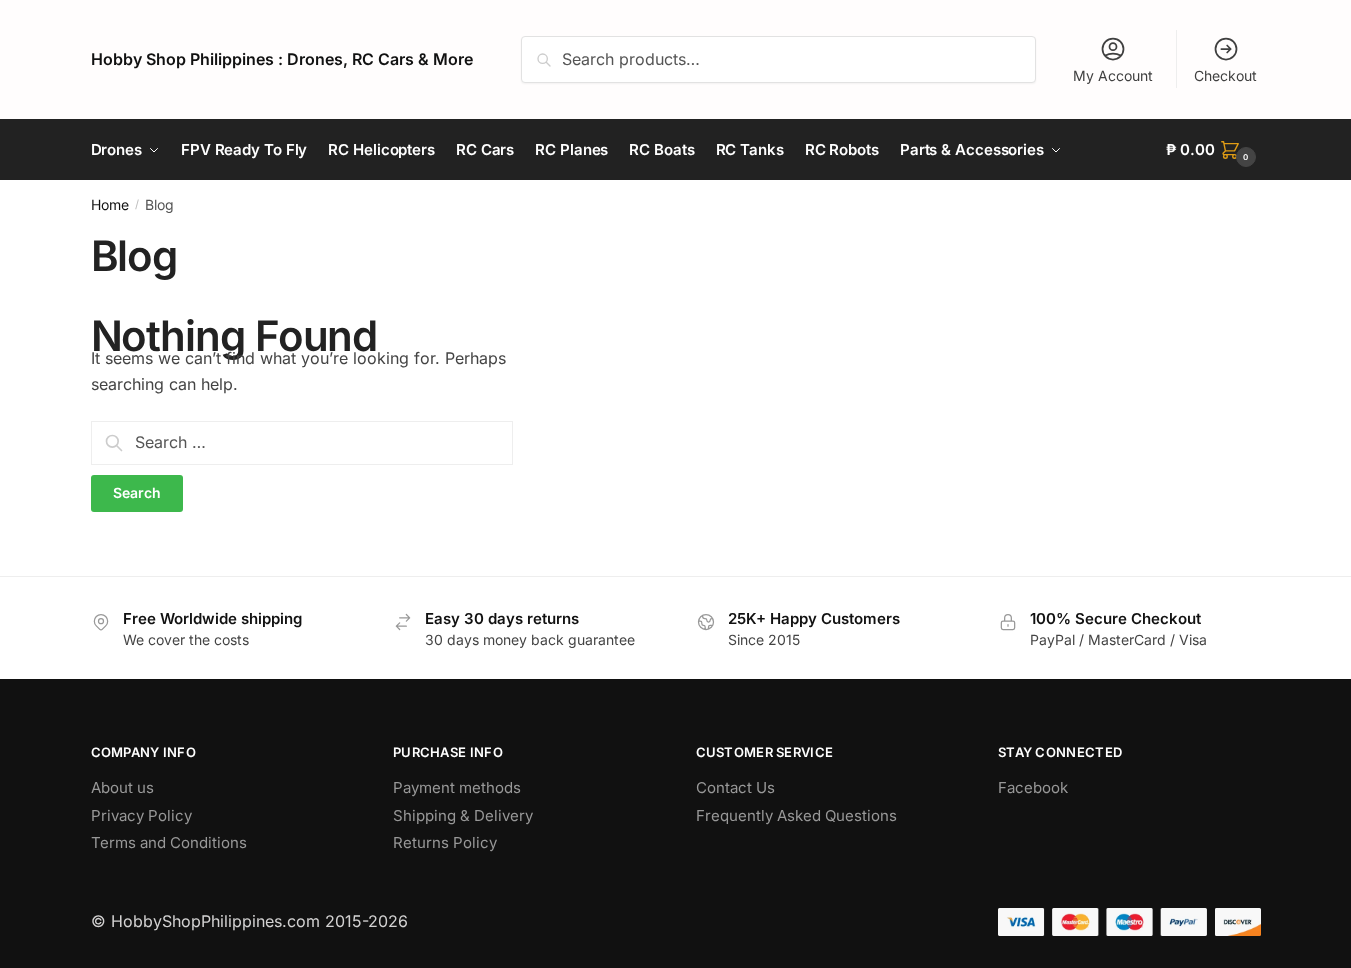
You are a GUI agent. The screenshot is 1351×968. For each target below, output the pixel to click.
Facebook (1033, 787)
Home (110, 204)
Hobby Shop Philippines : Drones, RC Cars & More (282, 59)
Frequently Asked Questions (796, 815)
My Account (1113, 75)
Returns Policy (445, 842)
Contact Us (735, 787)
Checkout (1225, 75)
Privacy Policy (141, 815)
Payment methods (457, 787)
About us (122, 787)
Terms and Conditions (169, 842)
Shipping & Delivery (463, 815)
